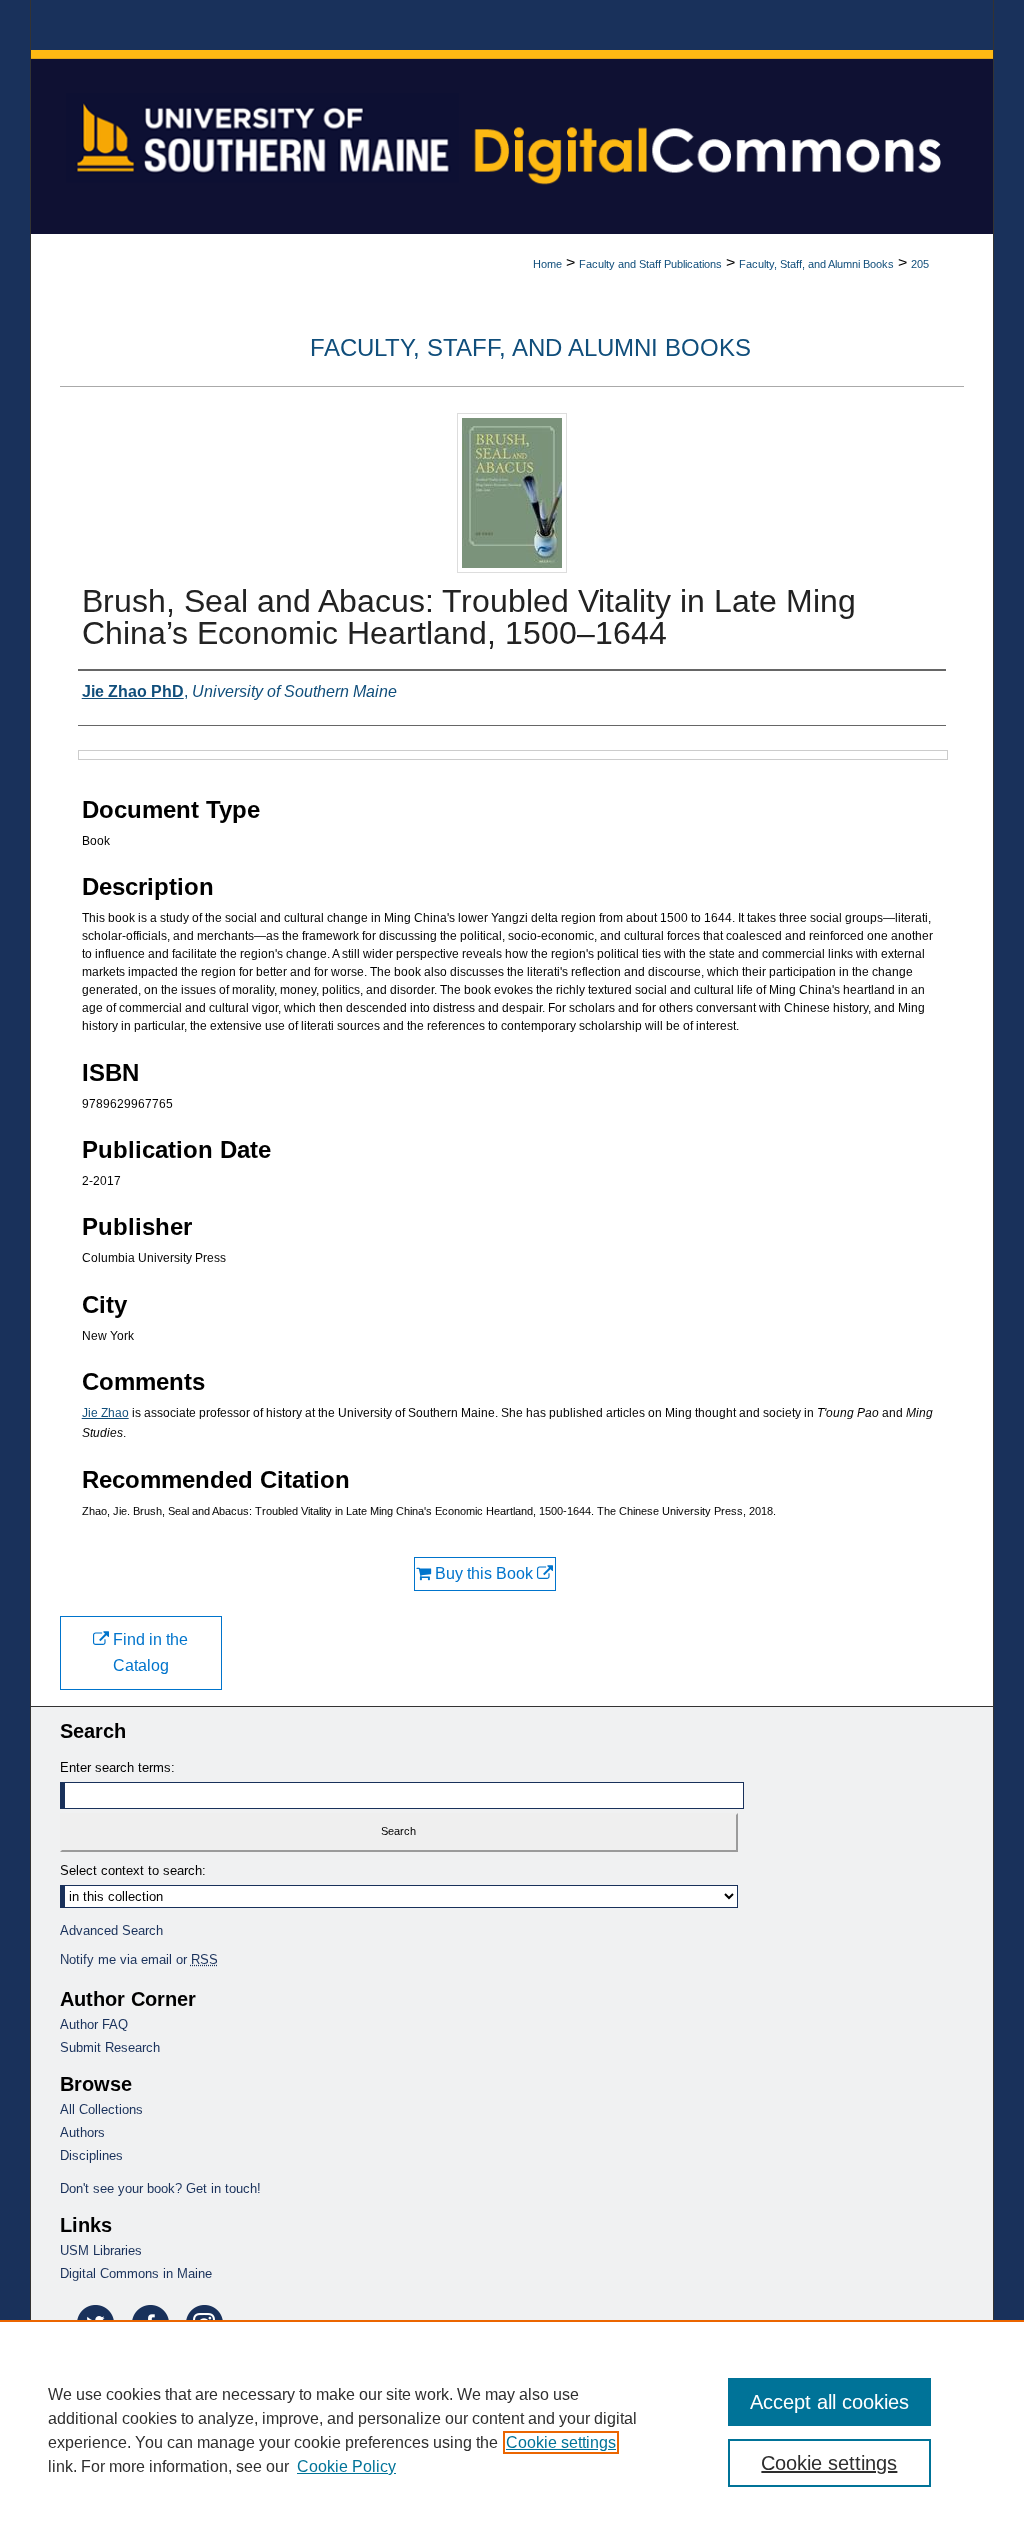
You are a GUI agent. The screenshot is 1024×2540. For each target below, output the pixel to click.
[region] (512, 2430)
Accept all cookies (829, 2402)
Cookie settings (561, 2442)
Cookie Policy (346, 2466)
